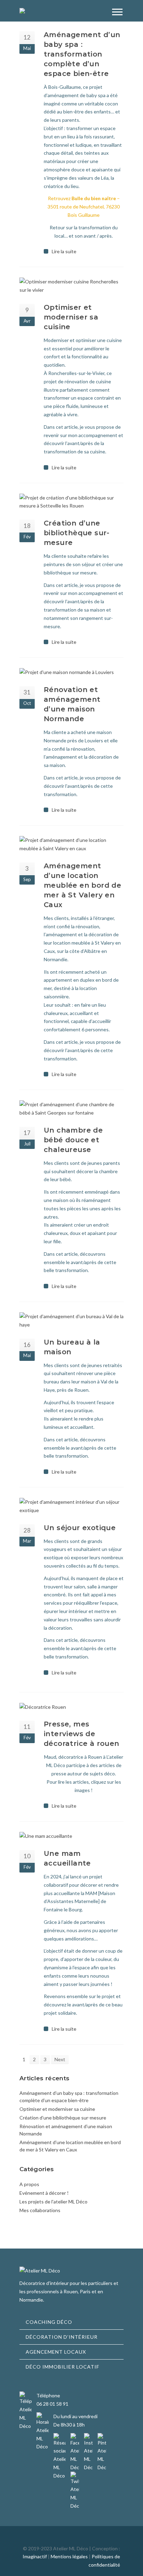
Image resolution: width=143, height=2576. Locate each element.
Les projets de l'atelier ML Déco (53, 2202)
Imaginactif (35, 2556)
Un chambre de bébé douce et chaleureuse (73, 1140)
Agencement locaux (56, 2352)
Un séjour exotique (80, 1528)
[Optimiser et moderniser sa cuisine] (71, 286)
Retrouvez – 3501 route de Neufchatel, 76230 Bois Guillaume (84, 207)
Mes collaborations (40, 2210)
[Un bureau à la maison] (71, 1321)
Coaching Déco (49, 2322)
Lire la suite (64, 251)
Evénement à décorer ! (44, 2193)
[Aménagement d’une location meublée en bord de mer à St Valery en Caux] (71, 844)
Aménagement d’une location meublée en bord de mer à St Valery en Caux (82, 885)
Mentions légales (69, 2556)
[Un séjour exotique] (71, 1506)
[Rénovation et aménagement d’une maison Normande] (71, 672)
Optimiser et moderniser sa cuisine (71, 317)
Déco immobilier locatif (62, 2367)
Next (60, 2059)
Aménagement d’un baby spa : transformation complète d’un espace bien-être (82, 54)
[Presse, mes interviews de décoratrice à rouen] (71, 1707)
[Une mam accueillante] (71, 1836)
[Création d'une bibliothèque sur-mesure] (71, 502)
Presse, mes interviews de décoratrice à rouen (82, 1734)
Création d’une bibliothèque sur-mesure (77, 533)
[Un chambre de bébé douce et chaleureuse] (71, 1109)
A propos (29, 2184)
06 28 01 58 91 (52, 2404)
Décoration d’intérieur (62, 2337)
